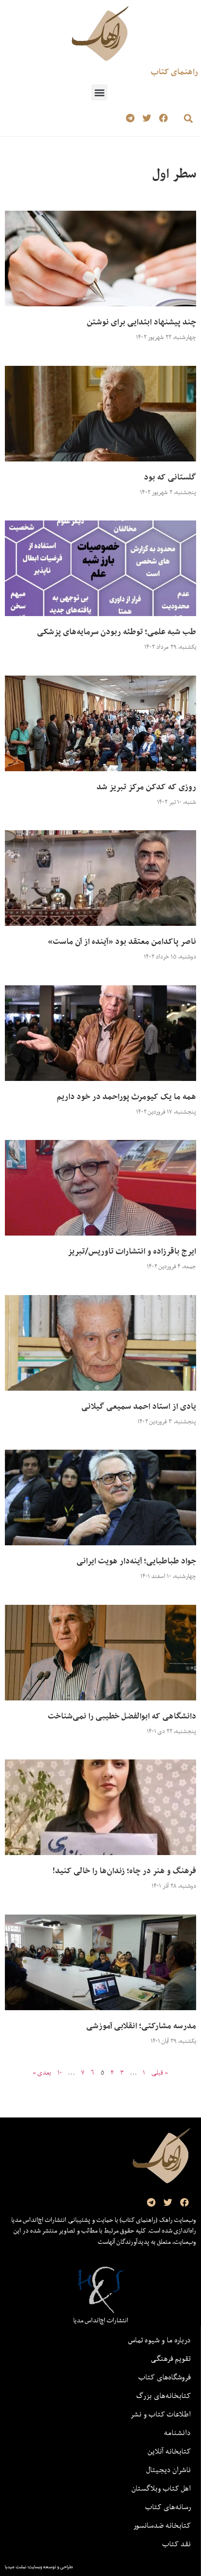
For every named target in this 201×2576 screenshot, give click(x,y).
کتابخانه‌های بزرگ (163, 2396)
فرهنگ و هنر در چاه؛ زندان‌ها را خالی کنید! (124, 1871)
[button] (99, 92)
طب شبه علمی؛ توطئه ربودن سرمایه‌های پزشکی (117, 632)
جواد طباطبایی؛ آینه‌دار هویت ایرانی (136, 1561)
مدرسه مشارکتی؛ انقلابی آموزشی (141, 2026)
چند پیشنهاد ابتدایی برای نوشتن (141, 322)
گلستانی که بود (170, 477)
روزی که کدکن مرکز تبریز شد (146, 787)
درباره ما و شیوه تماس (160, 2340)
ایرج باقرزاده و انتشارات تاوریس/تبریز (132, 1251)
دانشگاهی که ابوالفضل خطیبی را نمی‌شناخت (122, 1716)
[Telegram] (131, 118)
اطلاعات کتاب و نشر (161, 2414)
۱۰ (60, 2073)
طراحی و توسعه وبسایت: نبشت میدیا (39, 2567)
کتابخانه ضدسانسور (162, 2525)
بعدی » (42, 2073)
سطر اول (174, 173)
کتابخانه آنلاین (169, 2451)
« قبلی (160, 2073)
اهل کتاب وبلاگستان (161, 2488)
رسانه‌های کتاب (168, 2507)
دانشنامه (177, 2433)
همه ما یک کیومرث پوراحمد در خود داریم (126, 1097)
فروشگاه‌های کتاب (165, 2377)
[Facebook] (163, 118)
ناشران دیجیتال (169, 2470)
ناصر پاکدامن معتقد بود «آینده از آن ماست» (122, 941)
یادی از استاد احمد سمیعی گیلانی (139, 1406)
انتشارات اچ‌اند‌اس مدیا (101, 2320)
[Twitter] (147, 118)
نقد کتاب (177, 2544)
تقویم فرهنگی (171, 2358)
